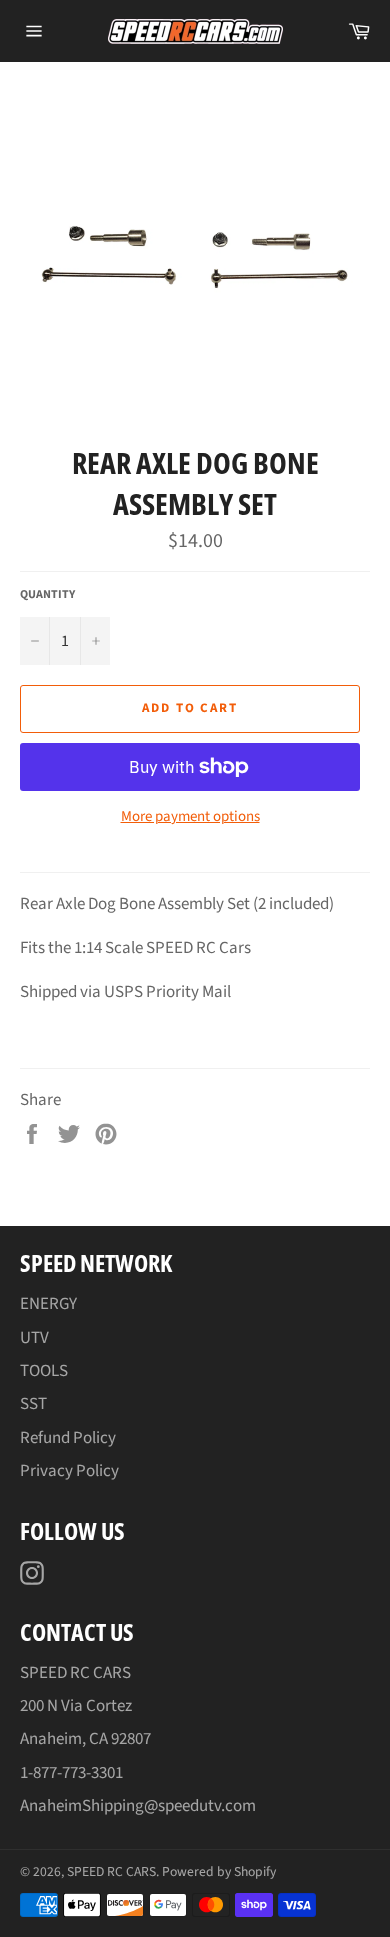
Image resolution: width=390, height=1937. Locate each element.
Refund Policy (68, 1438)
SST (33, 1404)
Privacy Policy (69, 1471)
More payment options (190, 817)
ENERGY (48, 1304)
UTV (34, 1338)
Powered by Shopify (219, 1871)
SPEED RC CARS (111, 1871)
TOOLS (44, 1371)
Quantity (47, 595)
